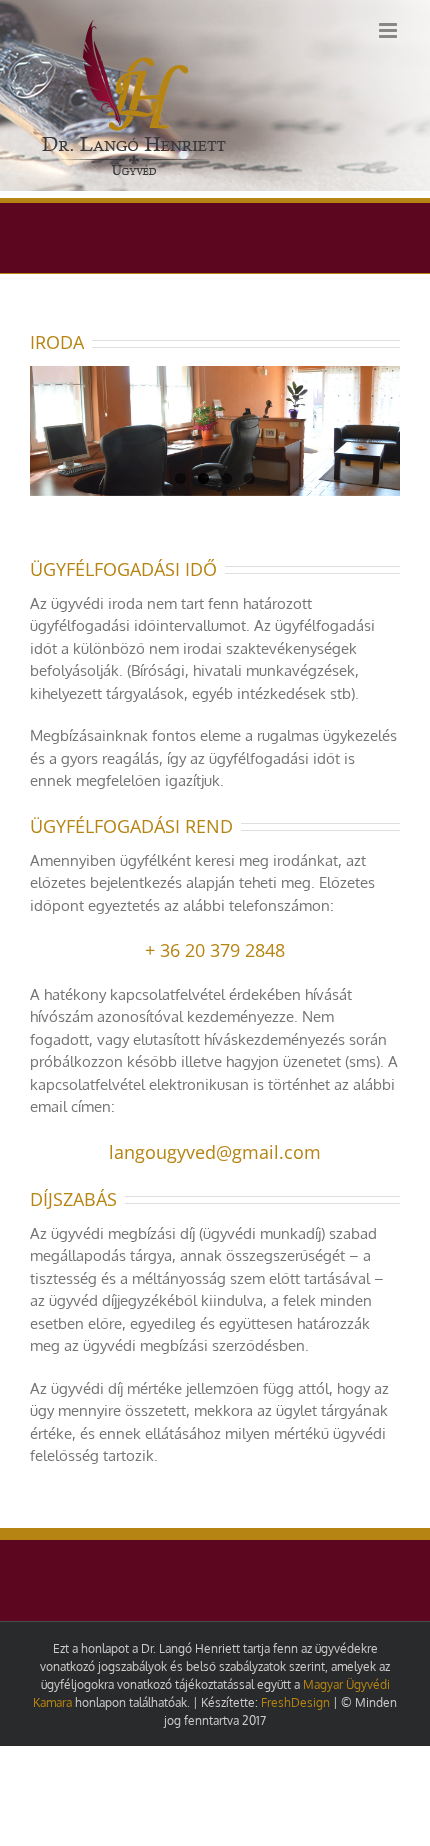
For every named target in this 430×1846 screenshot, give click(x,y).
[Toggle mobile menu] (389, 30)
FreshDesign (295, 1702)
